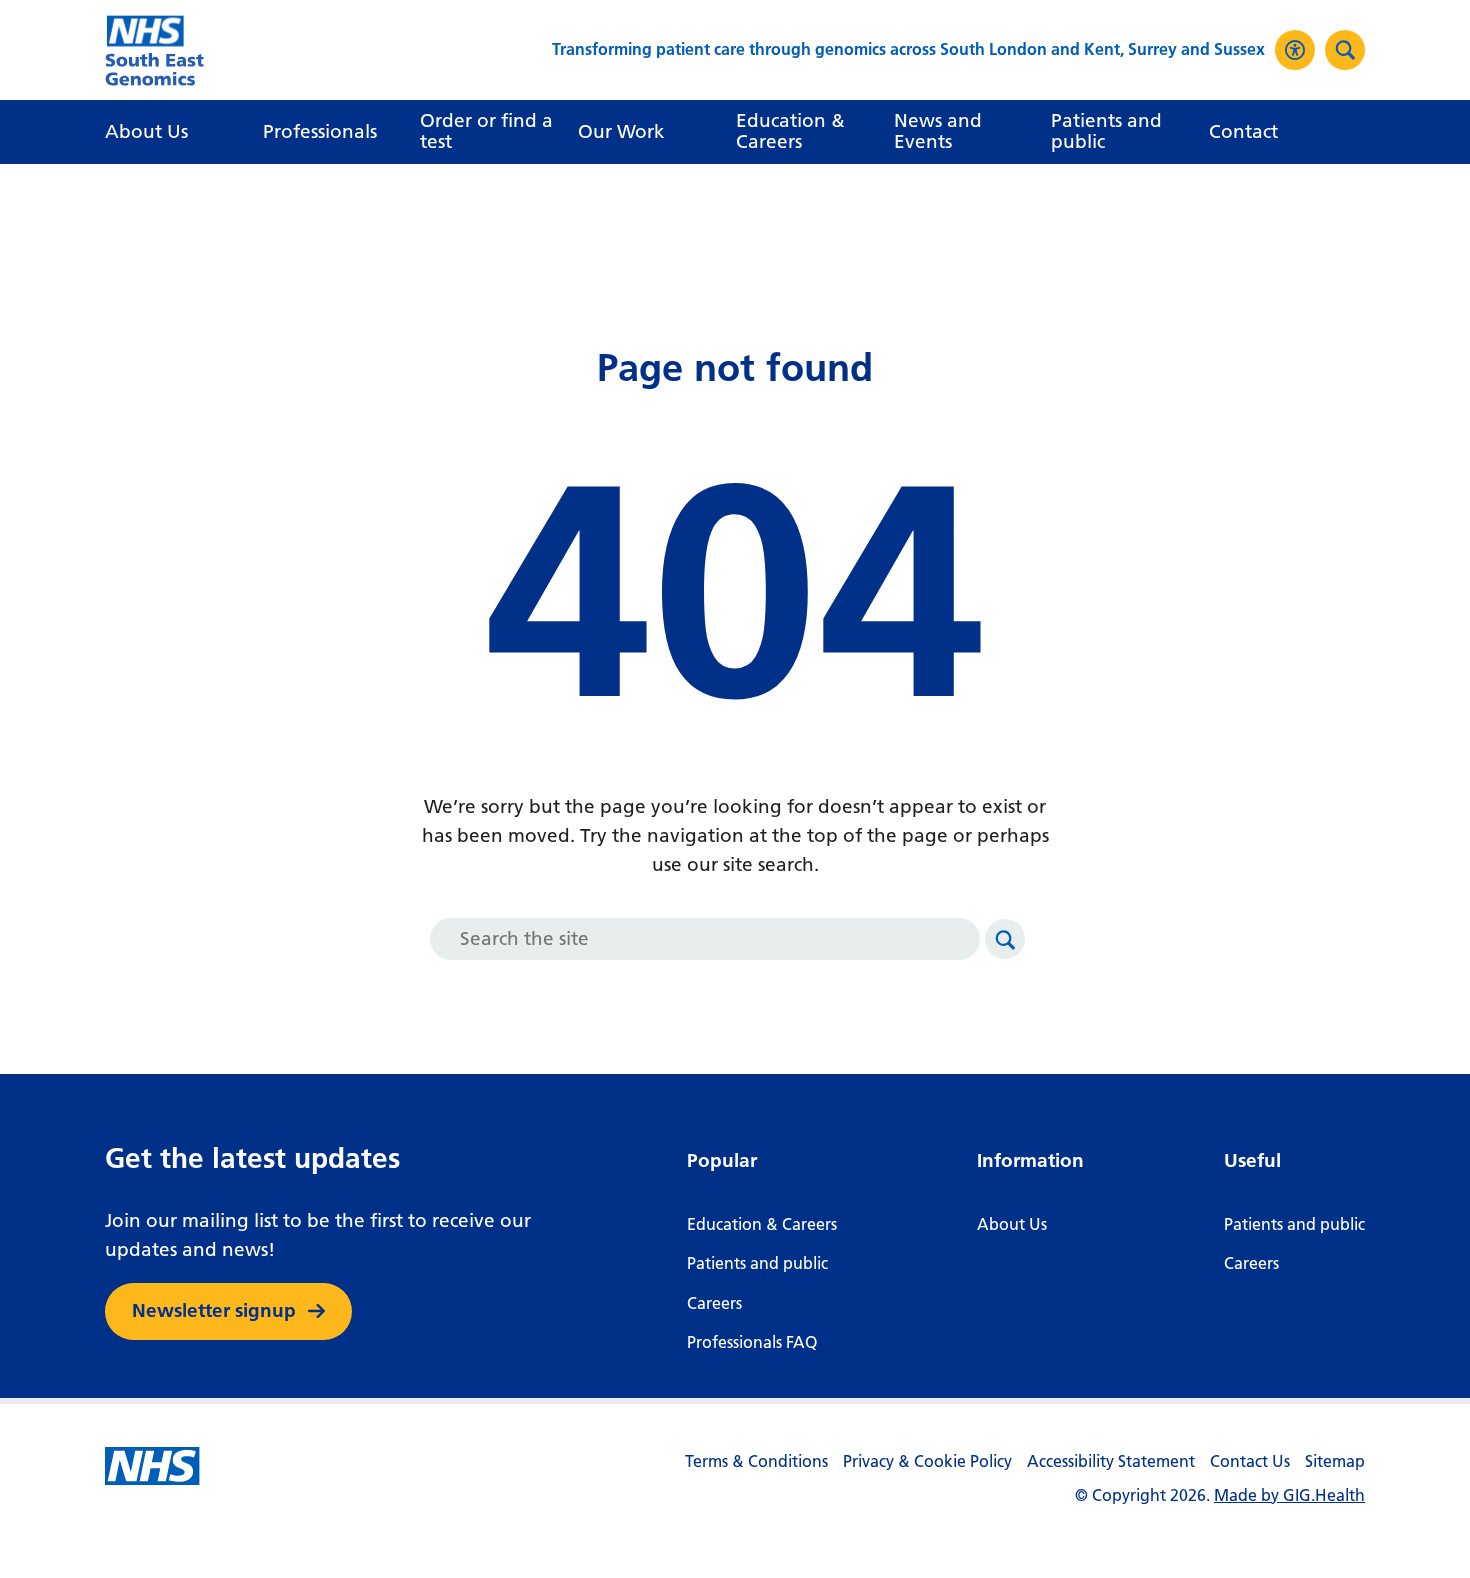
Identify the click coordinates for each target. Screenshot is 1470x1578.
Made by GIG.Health (1289, 1495)
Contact (1243, 131)
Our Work (621, 131)
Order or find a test (486, 131)
